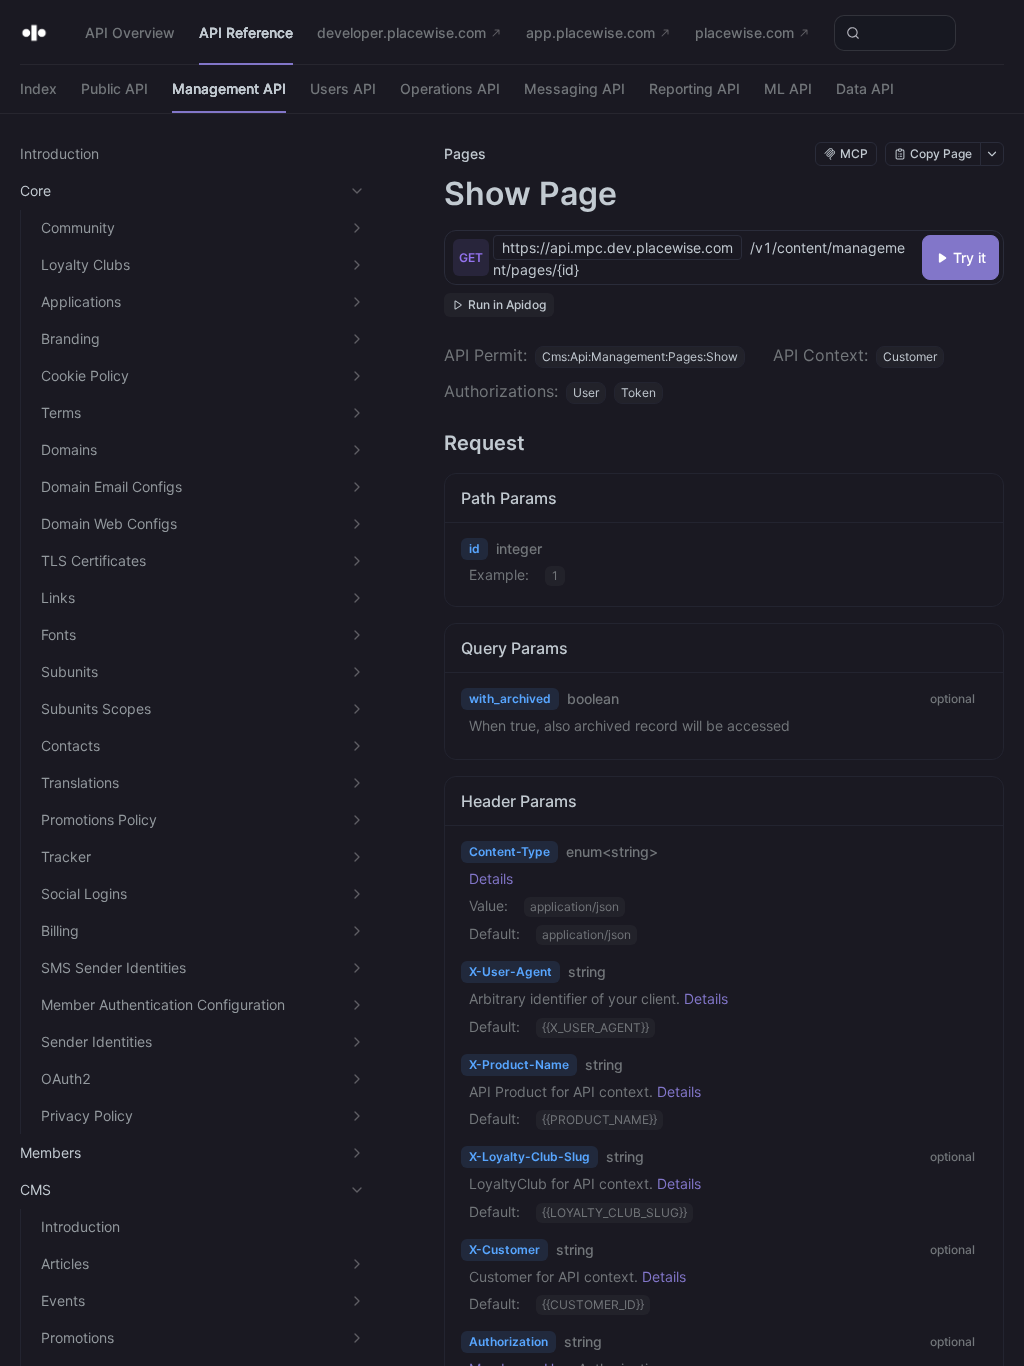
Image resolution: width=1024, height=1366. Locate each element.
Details (491, 878)
